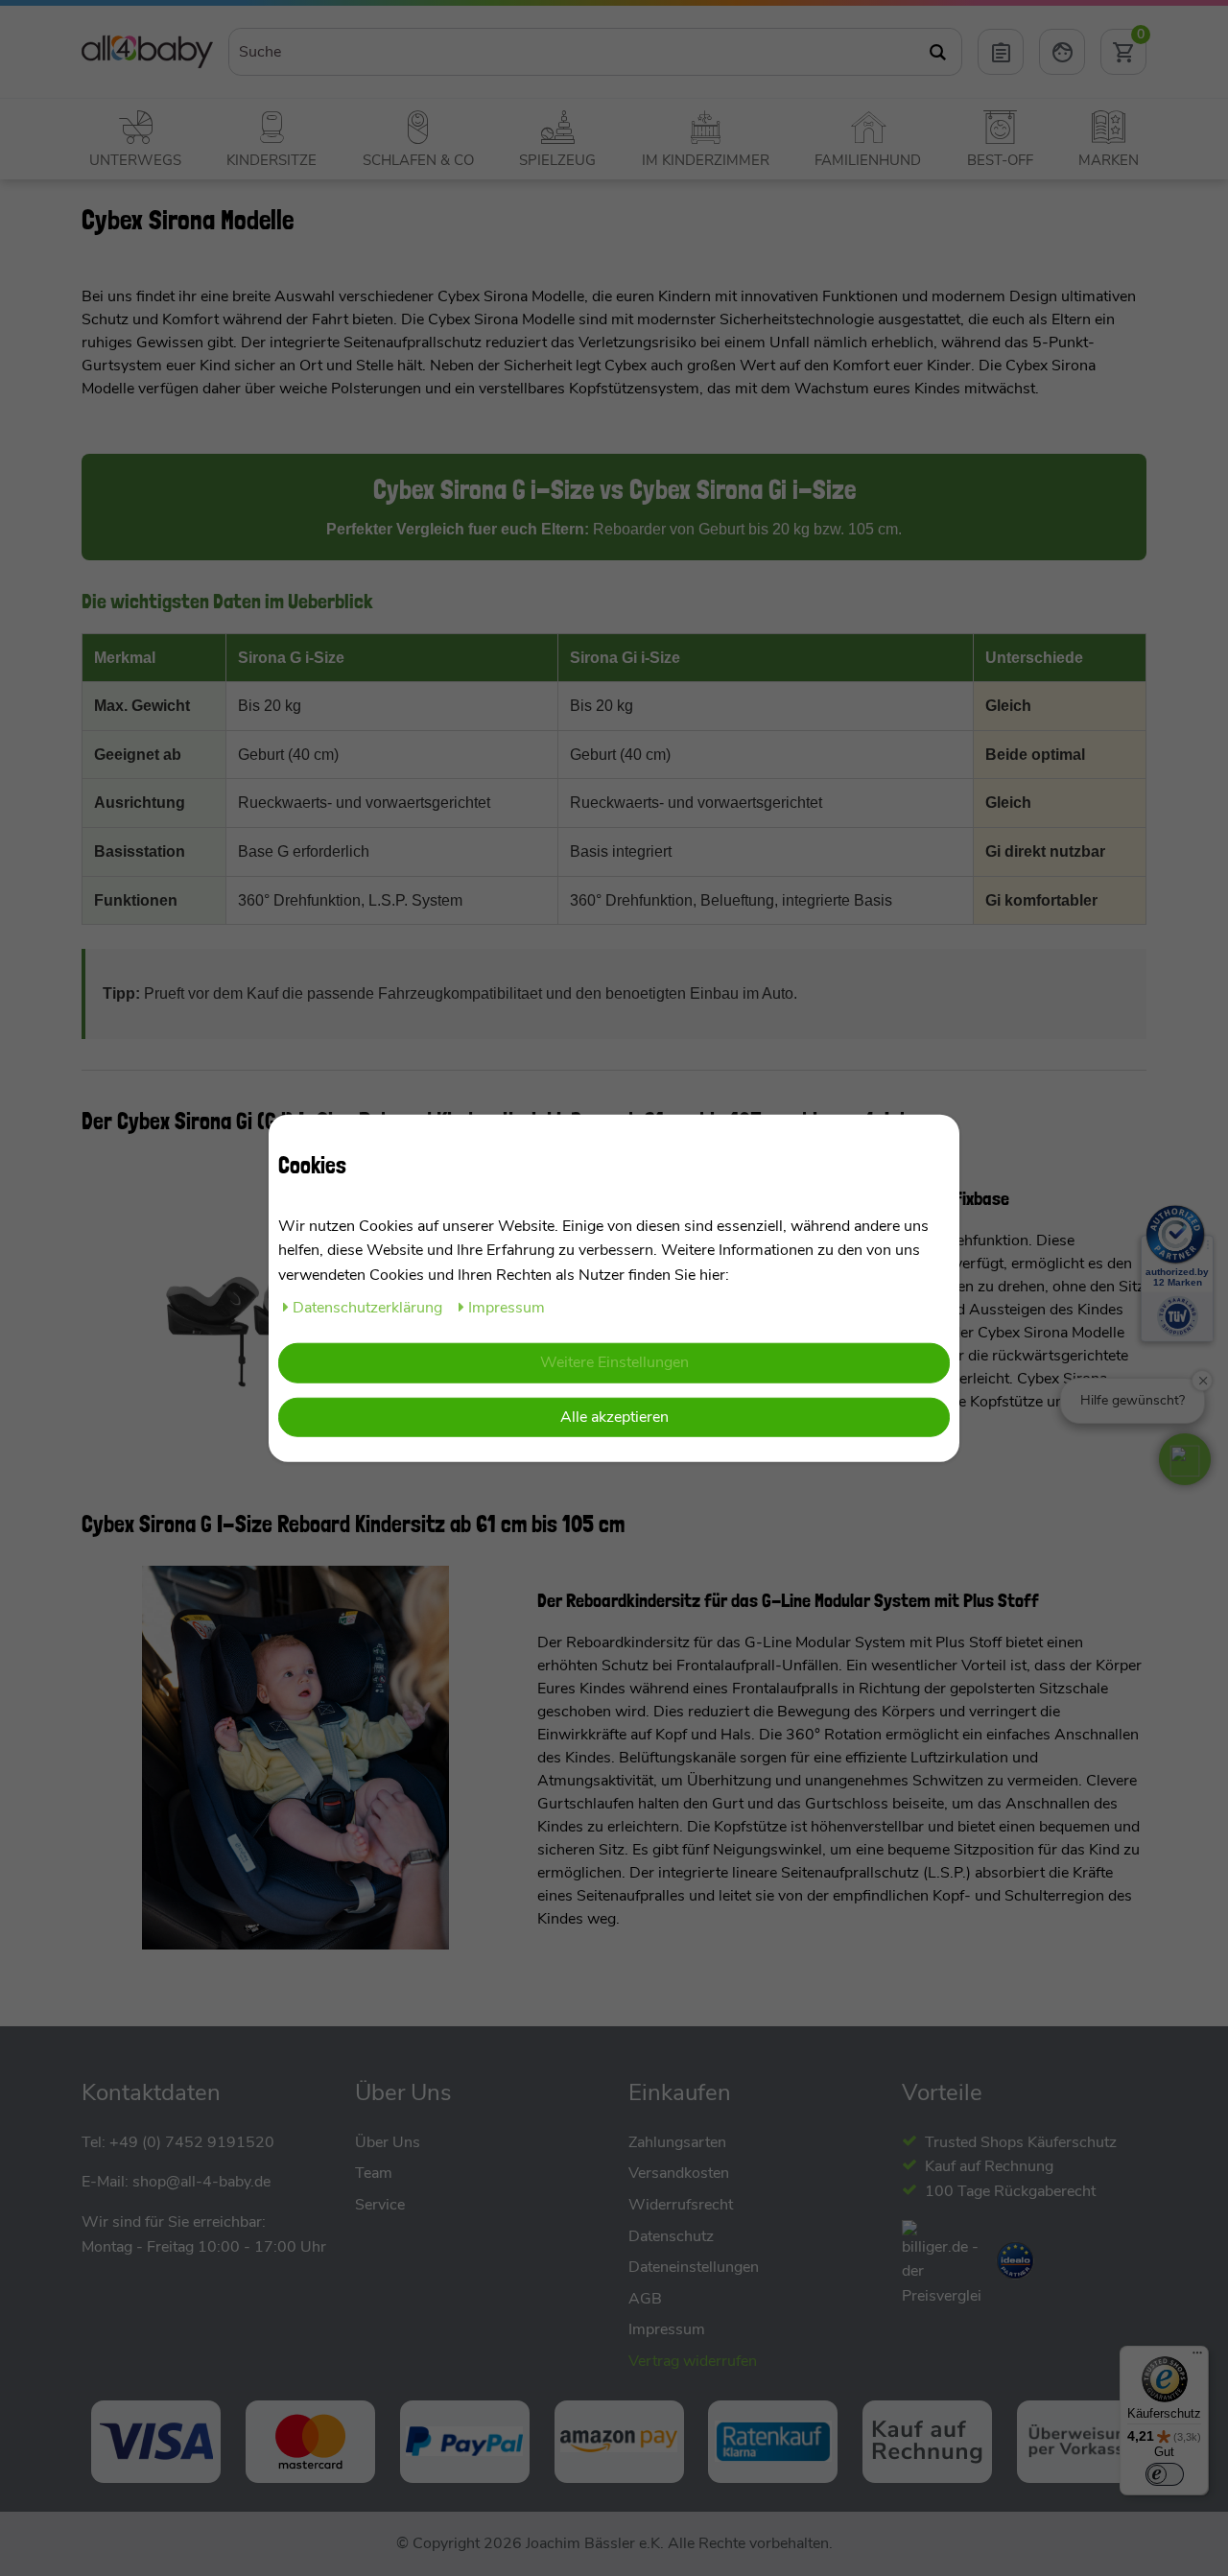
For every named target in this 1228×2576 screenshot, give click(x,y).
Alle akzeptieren (614, 1417)
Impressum (507, 1307)
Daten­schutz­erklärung (369, 1307)
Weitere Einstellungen (614, 1362)
